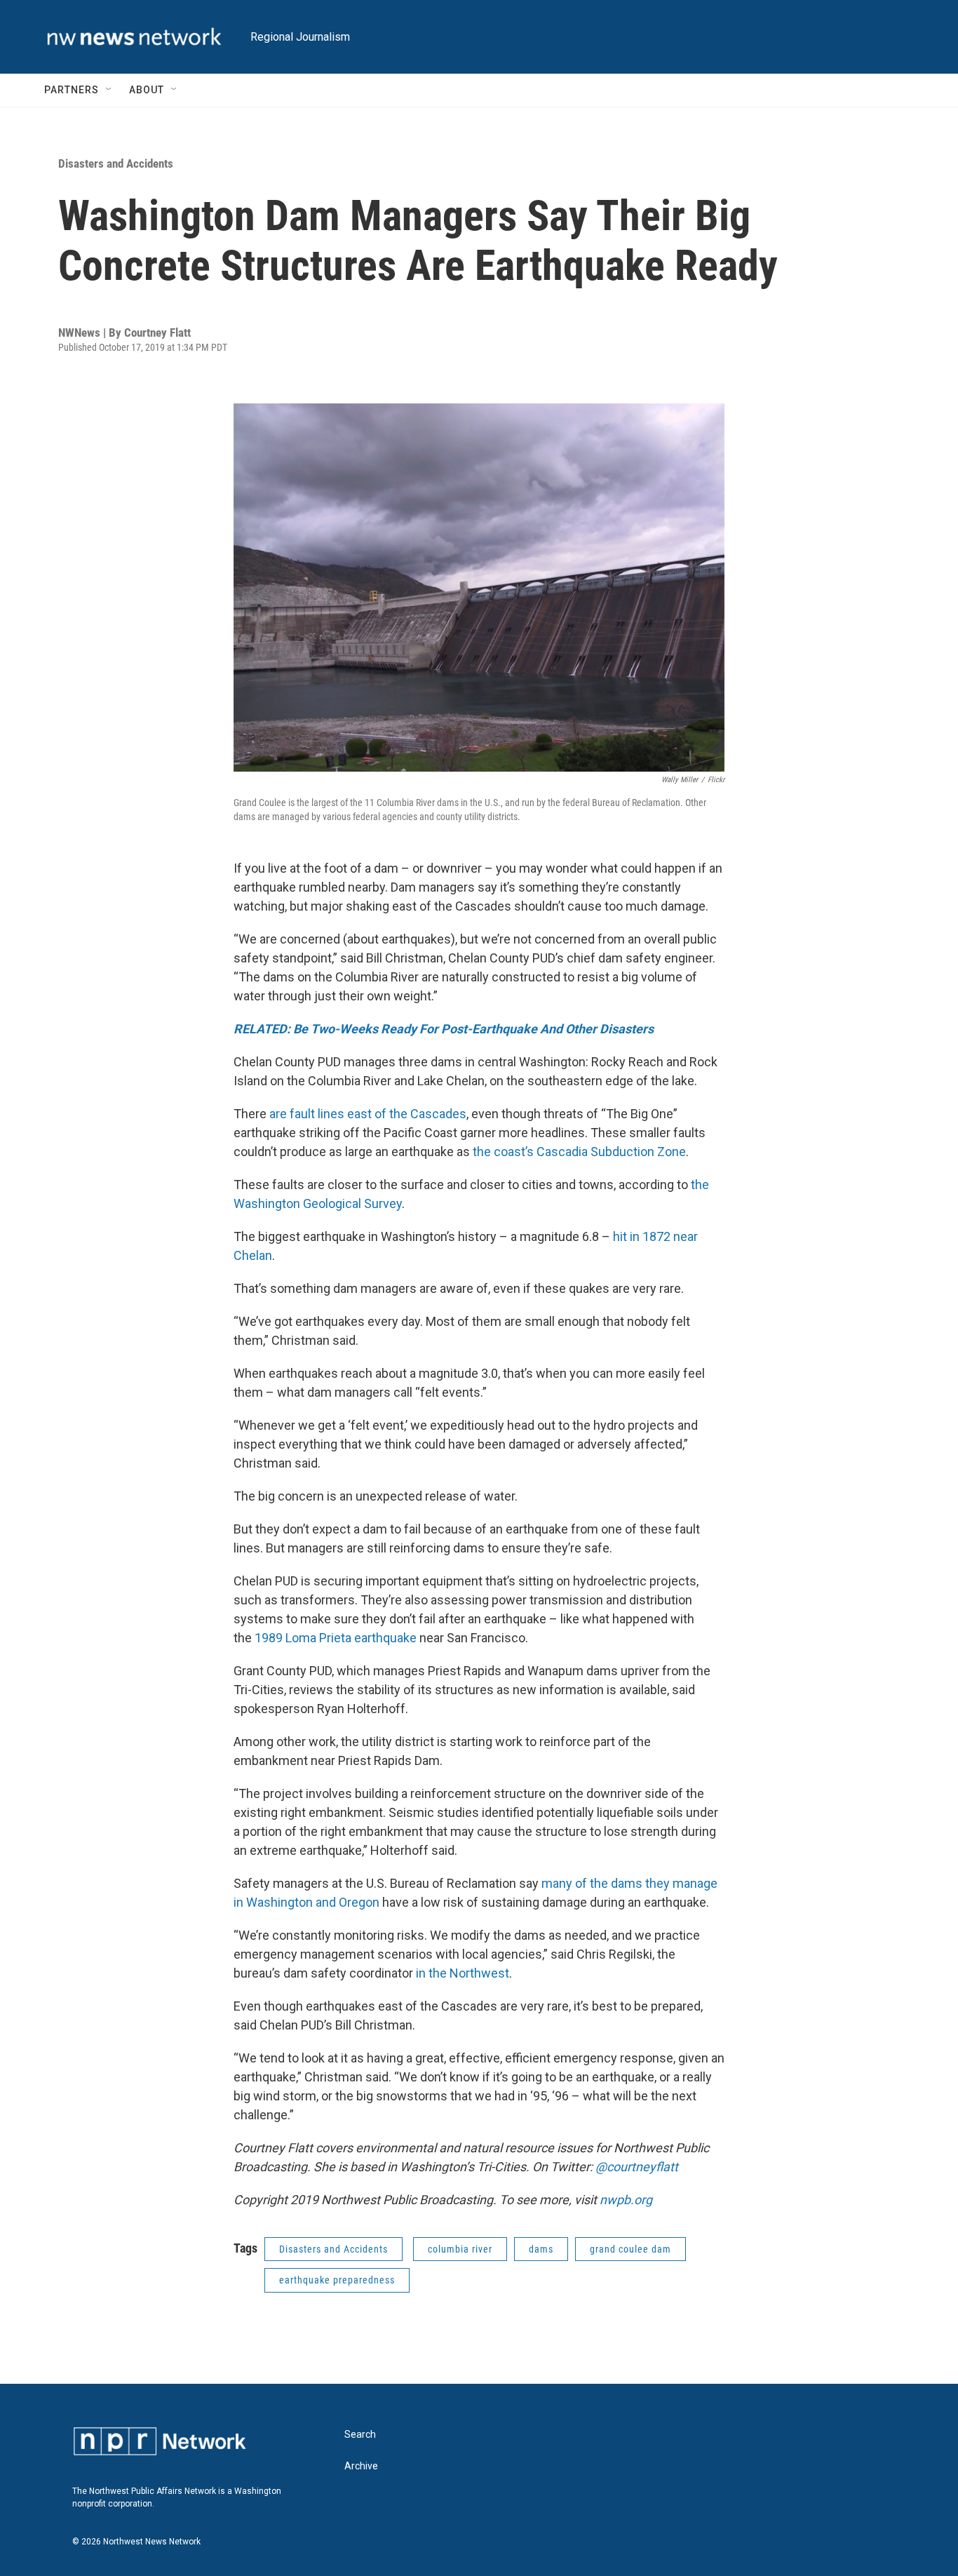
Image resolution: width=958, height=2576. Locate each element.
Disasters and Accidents (116, 163)
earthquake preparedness (337, 2280)
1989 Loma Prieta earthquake (336, 1638)
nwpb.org (626, 2200)
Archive (361, 2466)
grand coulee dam (630, 2249)
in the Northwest (463, 1973)
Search (360, 2435)
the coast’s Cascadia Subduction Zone (579, 1152)
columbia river (460, 2249)
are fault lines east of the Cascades (368, 1114)
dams (541, 2249)
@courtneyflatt (637, 2167)
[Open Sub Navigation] (109, 90)
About (147, 90)
